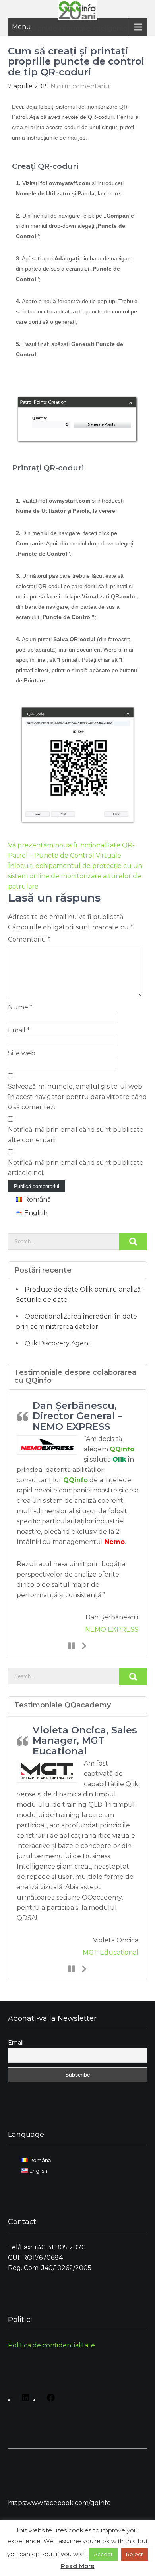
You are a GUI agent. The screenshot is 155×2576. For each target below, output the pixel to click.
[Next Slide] (83, 1645)
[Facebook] (49, 2400)
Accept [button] (103, 2554)
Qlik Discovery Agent (58, 1343)
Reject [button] (135, 2554)
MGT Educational (110, 1952)
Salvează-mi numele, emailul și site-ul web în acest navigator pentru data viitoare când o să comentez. (77, 1097)
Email (19, 1030)
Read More (78, 2566)
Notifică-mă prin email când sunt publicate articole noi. (76, 1168)
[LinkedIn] (23, 2400)
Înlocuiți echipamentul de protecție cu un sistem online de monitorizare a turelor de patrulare (75, 876)
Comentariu (29, 939)
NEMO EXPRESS (112, 1629)
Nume (20, 1007)
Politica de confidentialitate (51, 2345)
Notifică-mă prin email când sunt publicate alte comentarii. (76, 1135)
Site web (22, 1053)
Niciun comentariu (80, 86)
